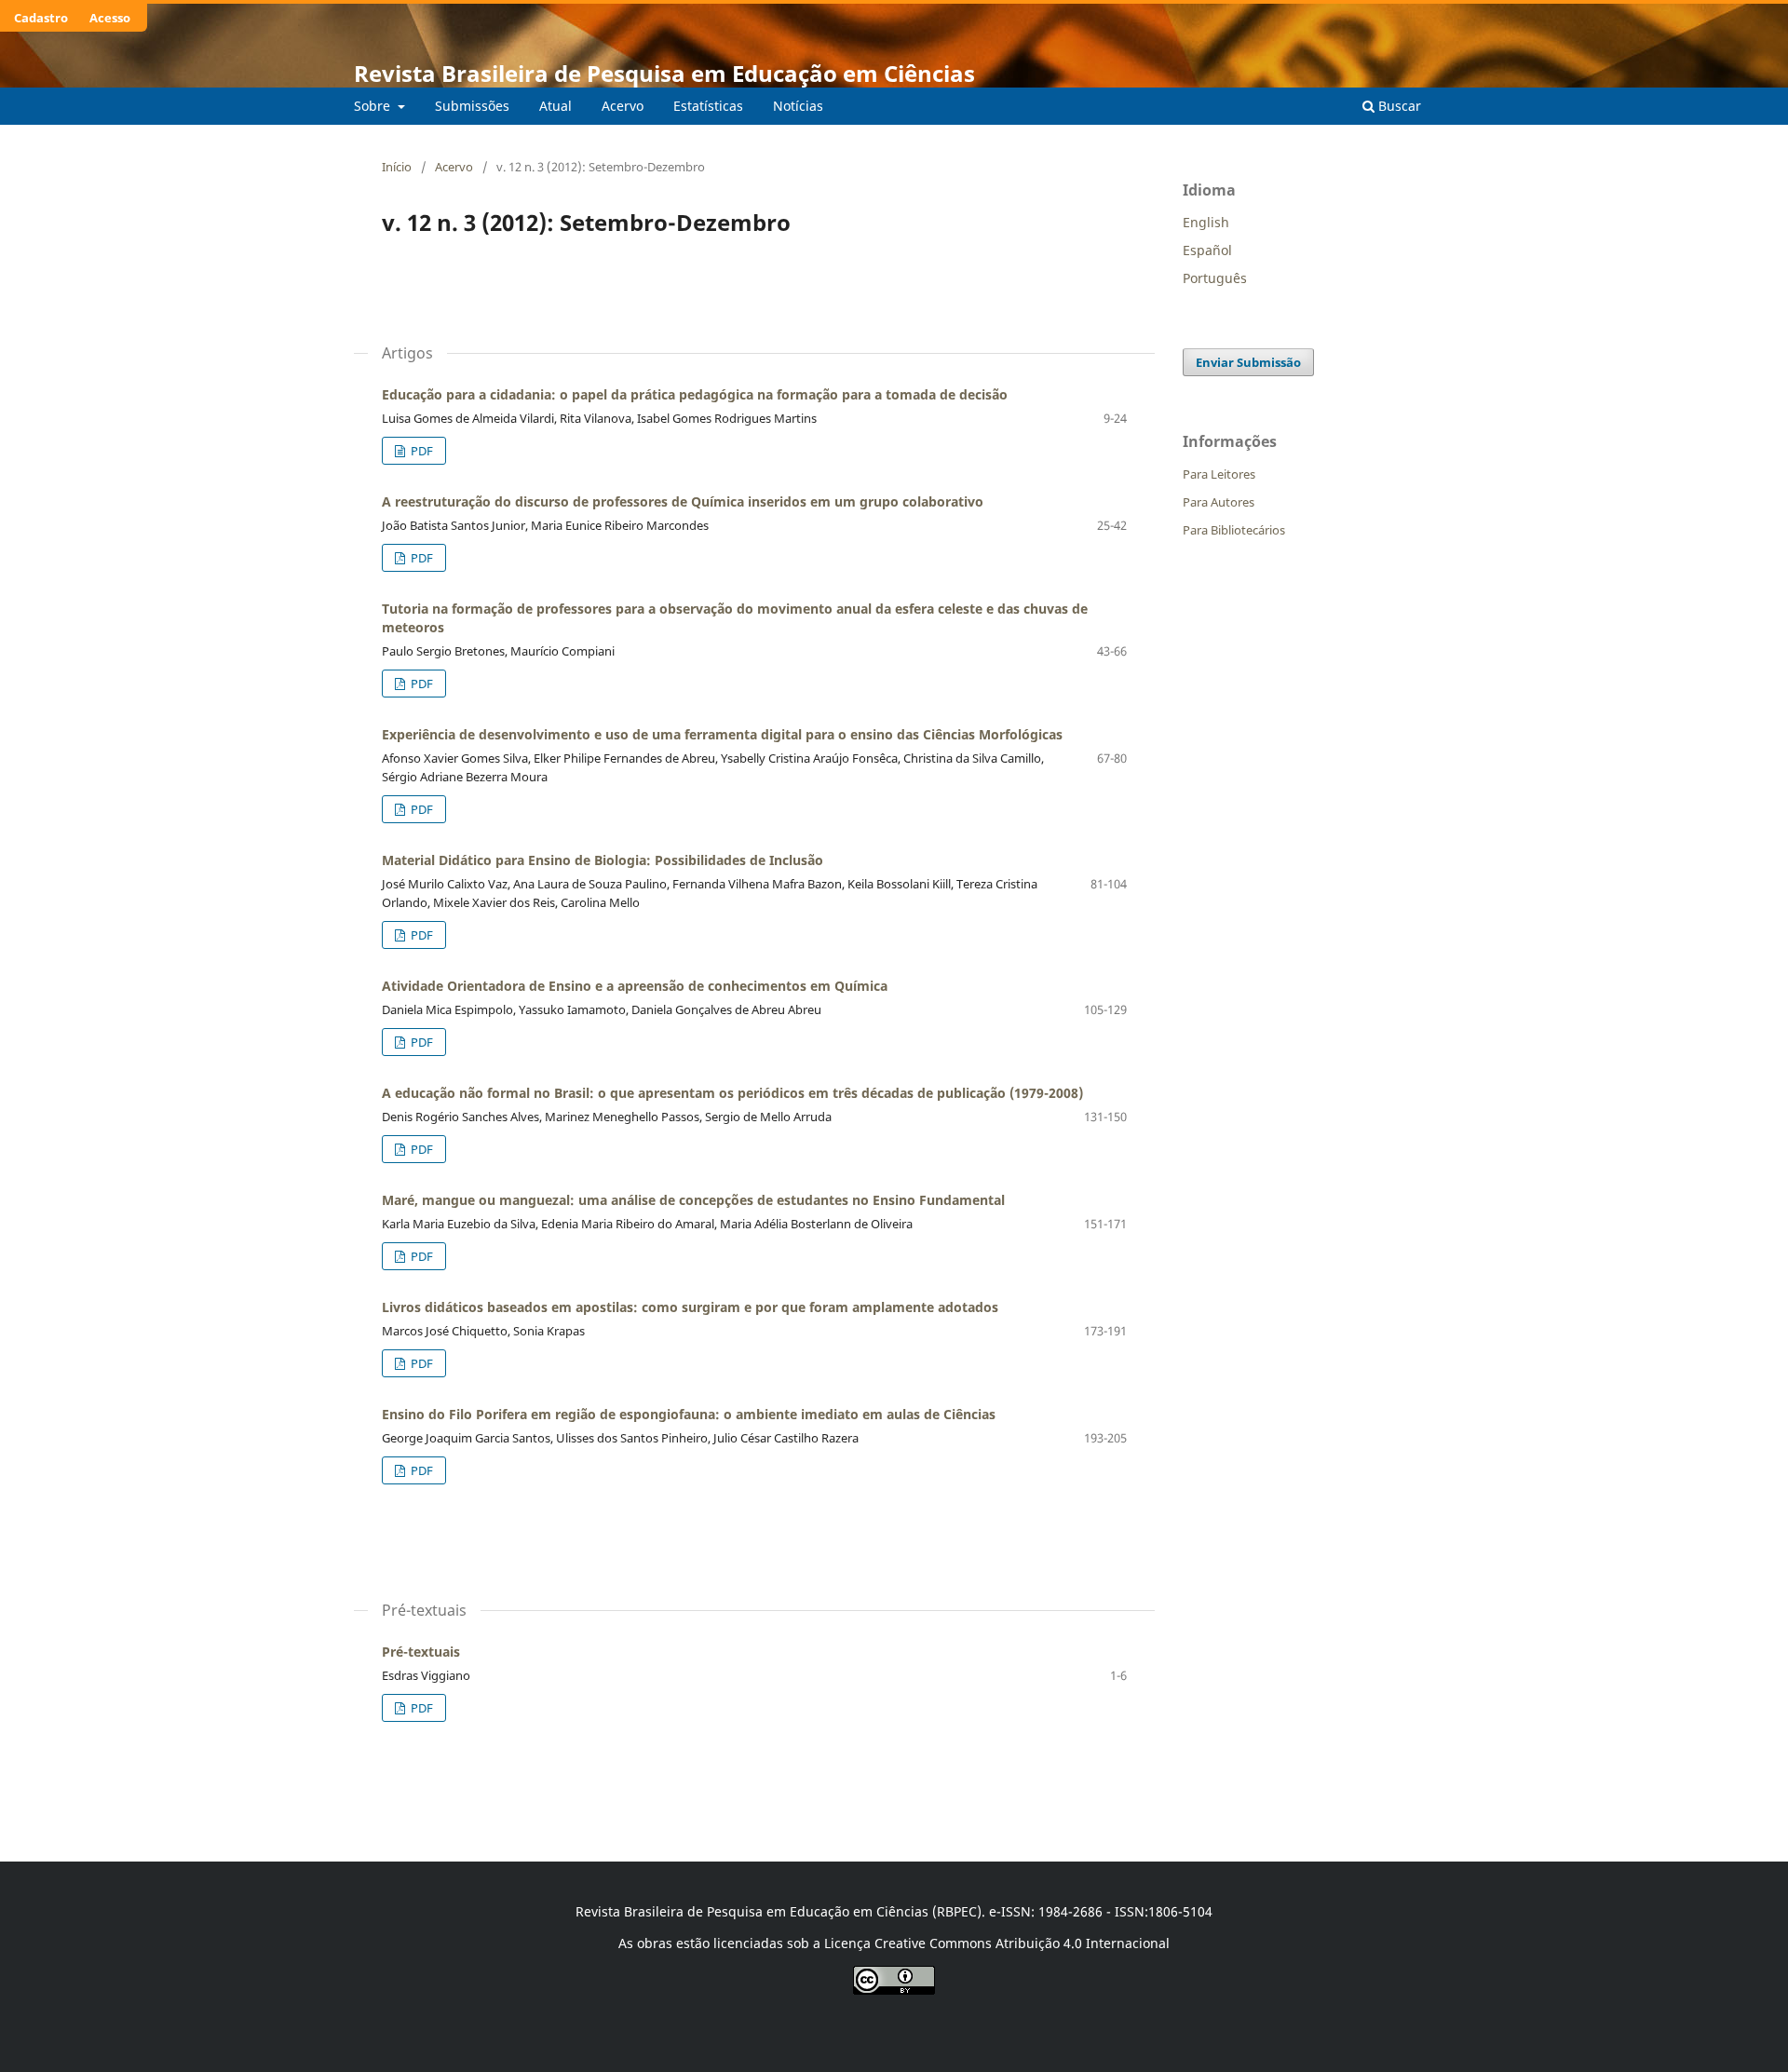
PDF (420, 451)
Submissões (472, 106)
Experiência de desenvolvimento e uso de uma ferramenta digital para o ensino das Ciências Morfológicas (722, 734)
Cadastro (41, 18)
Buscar (1398, 106)
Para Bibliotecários (1234, 530)
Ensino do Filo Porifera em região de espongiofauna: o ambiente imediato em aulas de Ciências (689, 1414)
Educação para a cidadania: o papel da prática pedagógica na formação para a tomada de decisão (695, 394)
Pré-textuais (421, 1652)
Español (1207, 250)
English (1206, 222)
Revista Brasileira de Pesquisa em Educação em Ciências (664, 73)
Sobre (374, 106)
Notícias (798, 106)
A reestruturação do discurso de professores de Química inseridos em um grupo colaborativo (683, 501)
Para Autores (1219, 502)
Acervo (623, 106)
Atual (555, 106)
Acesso (110, 18)
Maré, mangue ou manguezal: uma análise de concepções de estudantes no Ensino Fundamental (693, 1200)
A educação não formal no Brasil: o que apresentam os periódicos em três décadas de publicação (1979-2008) (732, 1093)
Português (1215, 278)
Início (397, 167)
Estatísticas (708, 106)
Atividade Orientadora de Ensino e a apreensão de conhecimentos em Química (635, 986)
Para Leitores (1219, 474)
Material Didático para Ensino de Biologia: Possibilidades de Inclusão (603, 860)
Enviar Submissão (1248, 362)
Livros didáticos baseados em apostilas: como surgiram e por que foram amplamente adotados (690, 1307)
